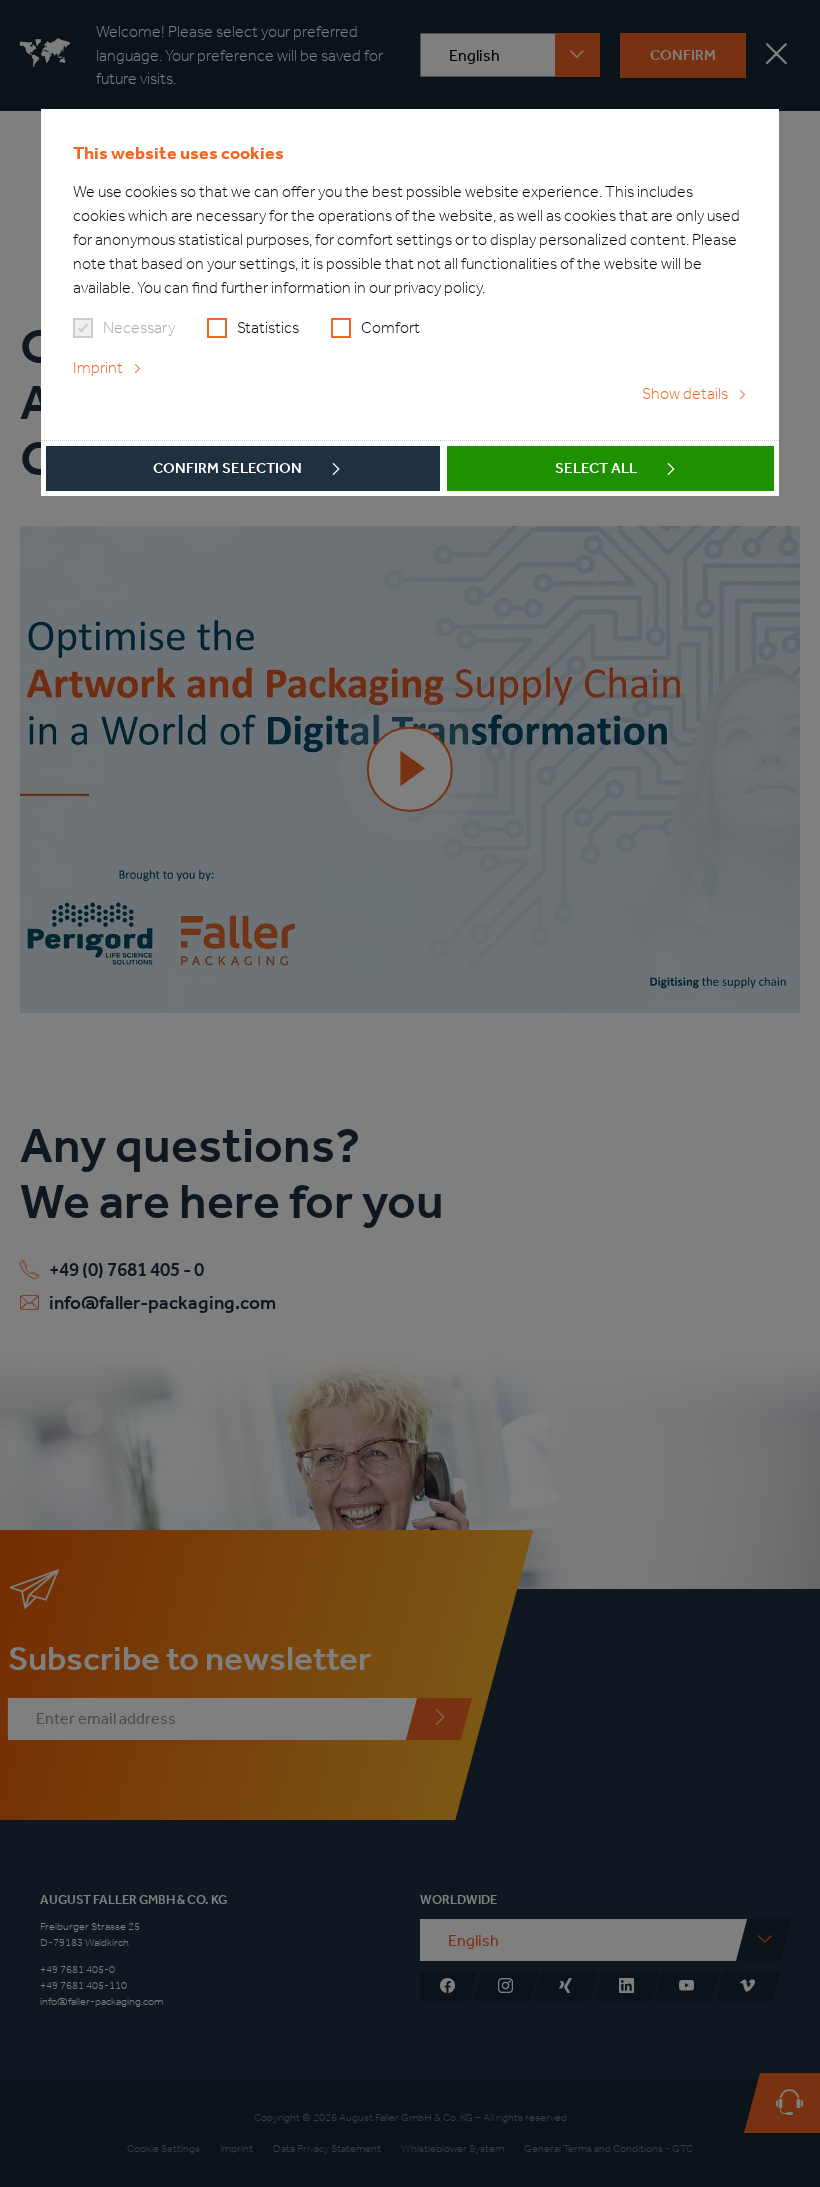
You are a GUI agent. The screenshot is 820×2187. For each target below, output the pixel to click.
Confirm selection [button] (227, 468)
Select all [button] (596, 468)
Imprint (98, 367)
